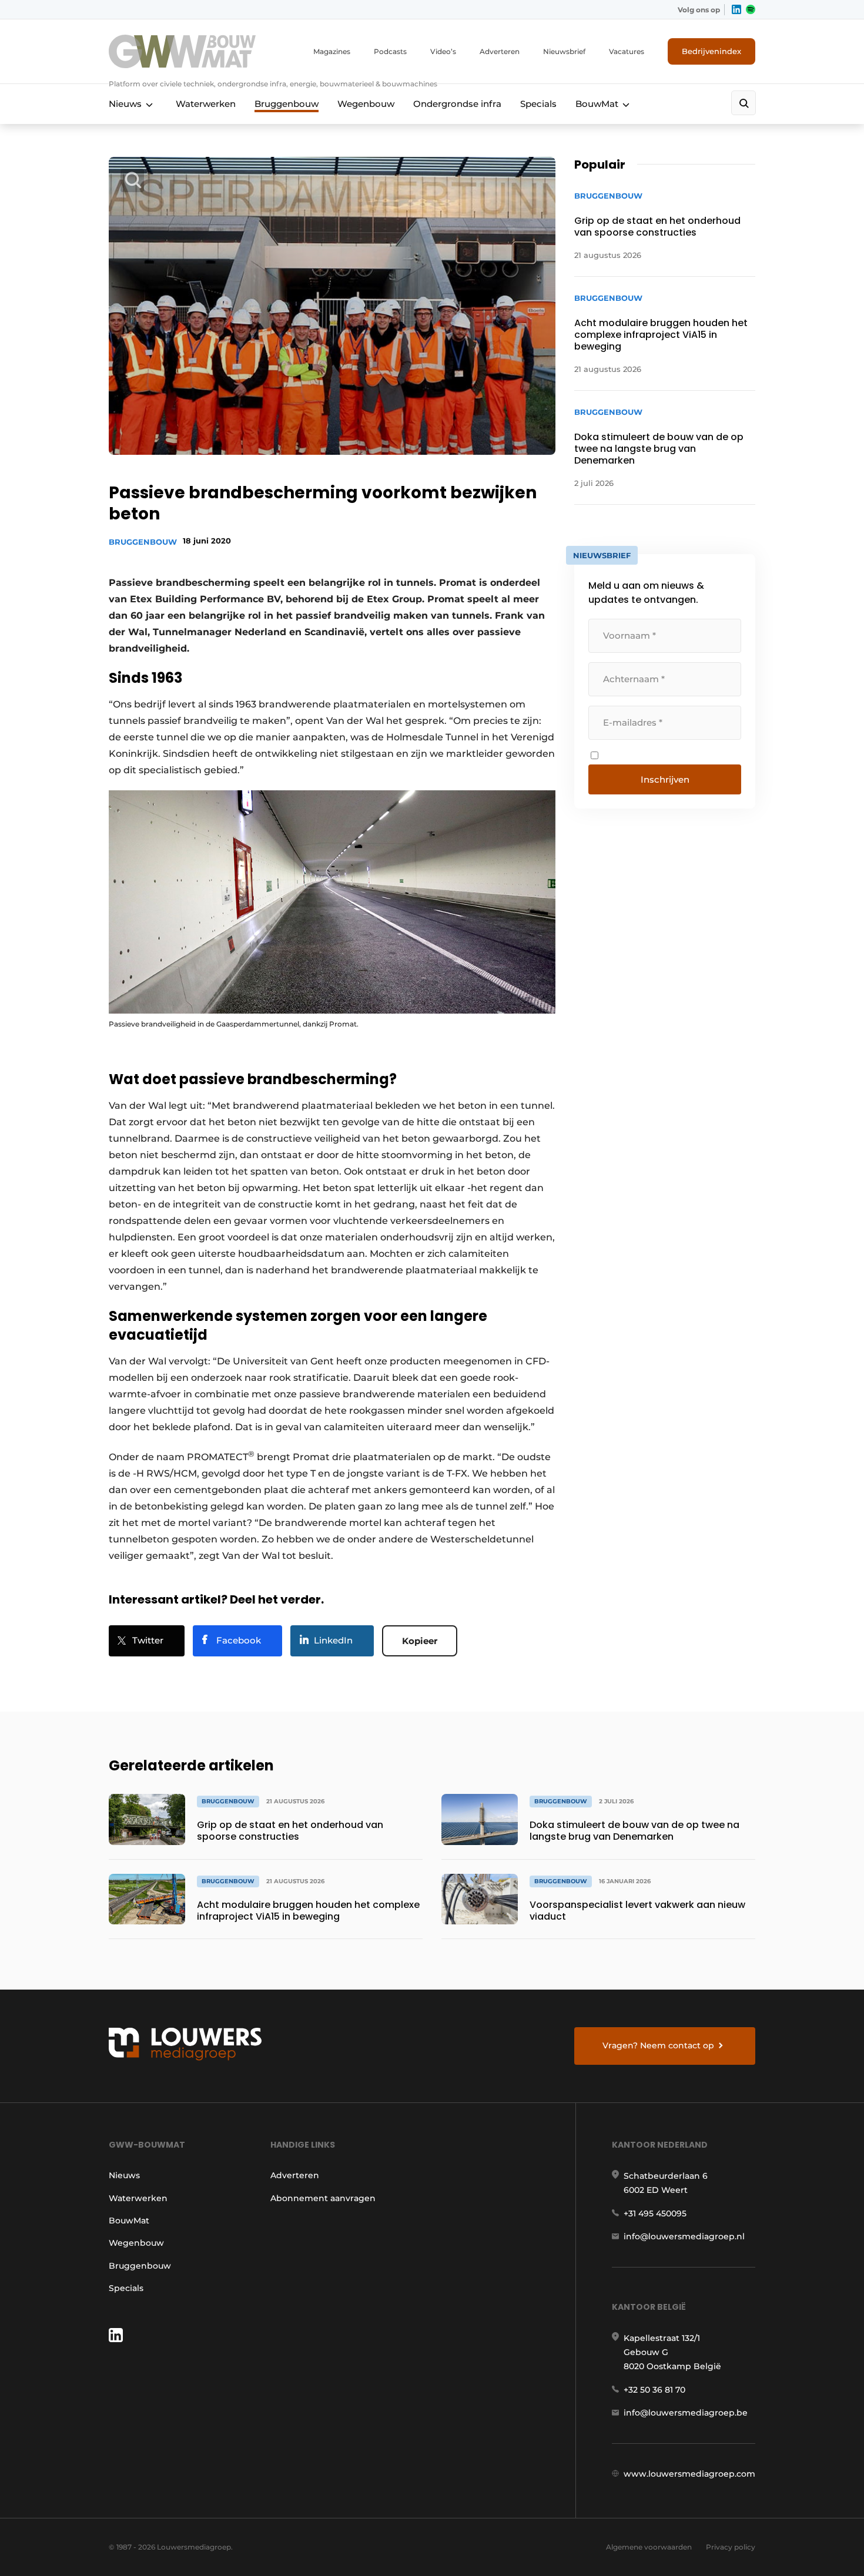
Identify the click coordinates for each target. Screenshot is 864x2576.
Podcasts (390, 51)
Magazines (332, 51)
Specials (538, 104)
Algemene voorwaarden (649, 2547)
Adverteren (500, 51)
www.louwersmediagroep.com (689, 2474)
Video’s (443, 51)
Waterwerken (206, 104)
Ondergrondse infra (457, 104)
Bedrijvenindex (711, 51)
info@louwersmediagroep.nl (684, 2236)
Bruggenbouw (287, 104)
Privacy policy (731, 2547)
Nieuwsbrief (564, 51)
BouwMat (597, 104)
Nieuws (125, 104)
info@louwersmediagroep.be (686, 2413)
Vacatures (627, 51)
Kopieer (420, 1641)
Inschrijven (665, 779)
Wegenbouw (366, 104)
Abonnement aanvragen (323, 2198)
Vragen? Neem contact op (658, 2045)
